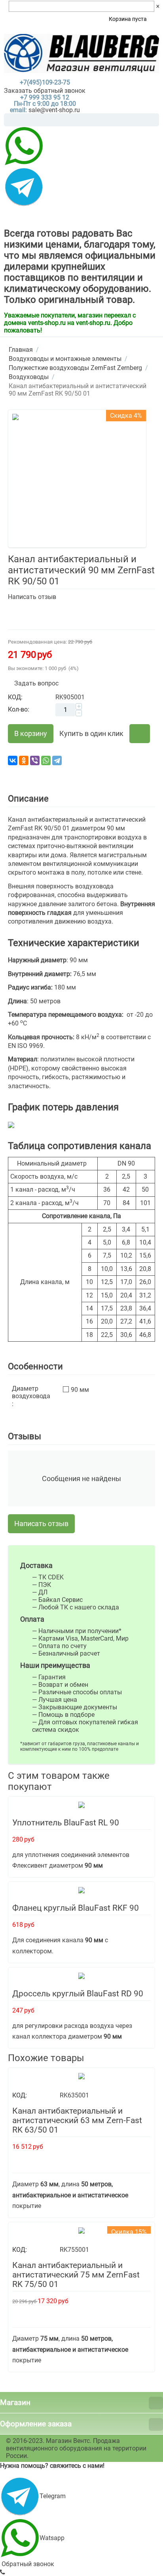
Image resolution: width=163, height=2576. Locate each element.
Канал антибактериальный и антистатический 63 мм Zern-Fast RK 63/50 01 (77, 2120)
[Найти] (153, 120)
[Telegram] (57, 760)
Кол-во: (19, 709)
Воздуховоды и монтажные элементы (65, 359)
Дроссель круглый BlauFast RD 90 (78, 1994)
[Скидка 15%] (81, 2230)
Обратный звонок (27, 2564)
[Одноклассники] (24, 760)
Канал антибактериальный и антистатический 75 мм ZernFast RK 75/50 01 (76, 2275)
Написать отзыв (32, 597)
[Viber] (35, 760)
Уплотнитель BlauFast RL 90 (66, 1823)
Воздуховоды (29, 377)
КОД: (15, 697)
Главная (21, 350)
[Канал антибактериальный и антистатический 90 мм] (77, 479)
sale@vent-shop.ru (54, 110)
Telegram (53, 2496)
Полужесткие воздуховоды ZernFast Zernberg (75, 368)
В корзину (31, 733)
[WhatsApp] (46, 760)
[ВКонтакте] (13, 760)
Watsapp (52, 2538)
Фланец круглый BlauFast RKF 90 (76, 1908)
